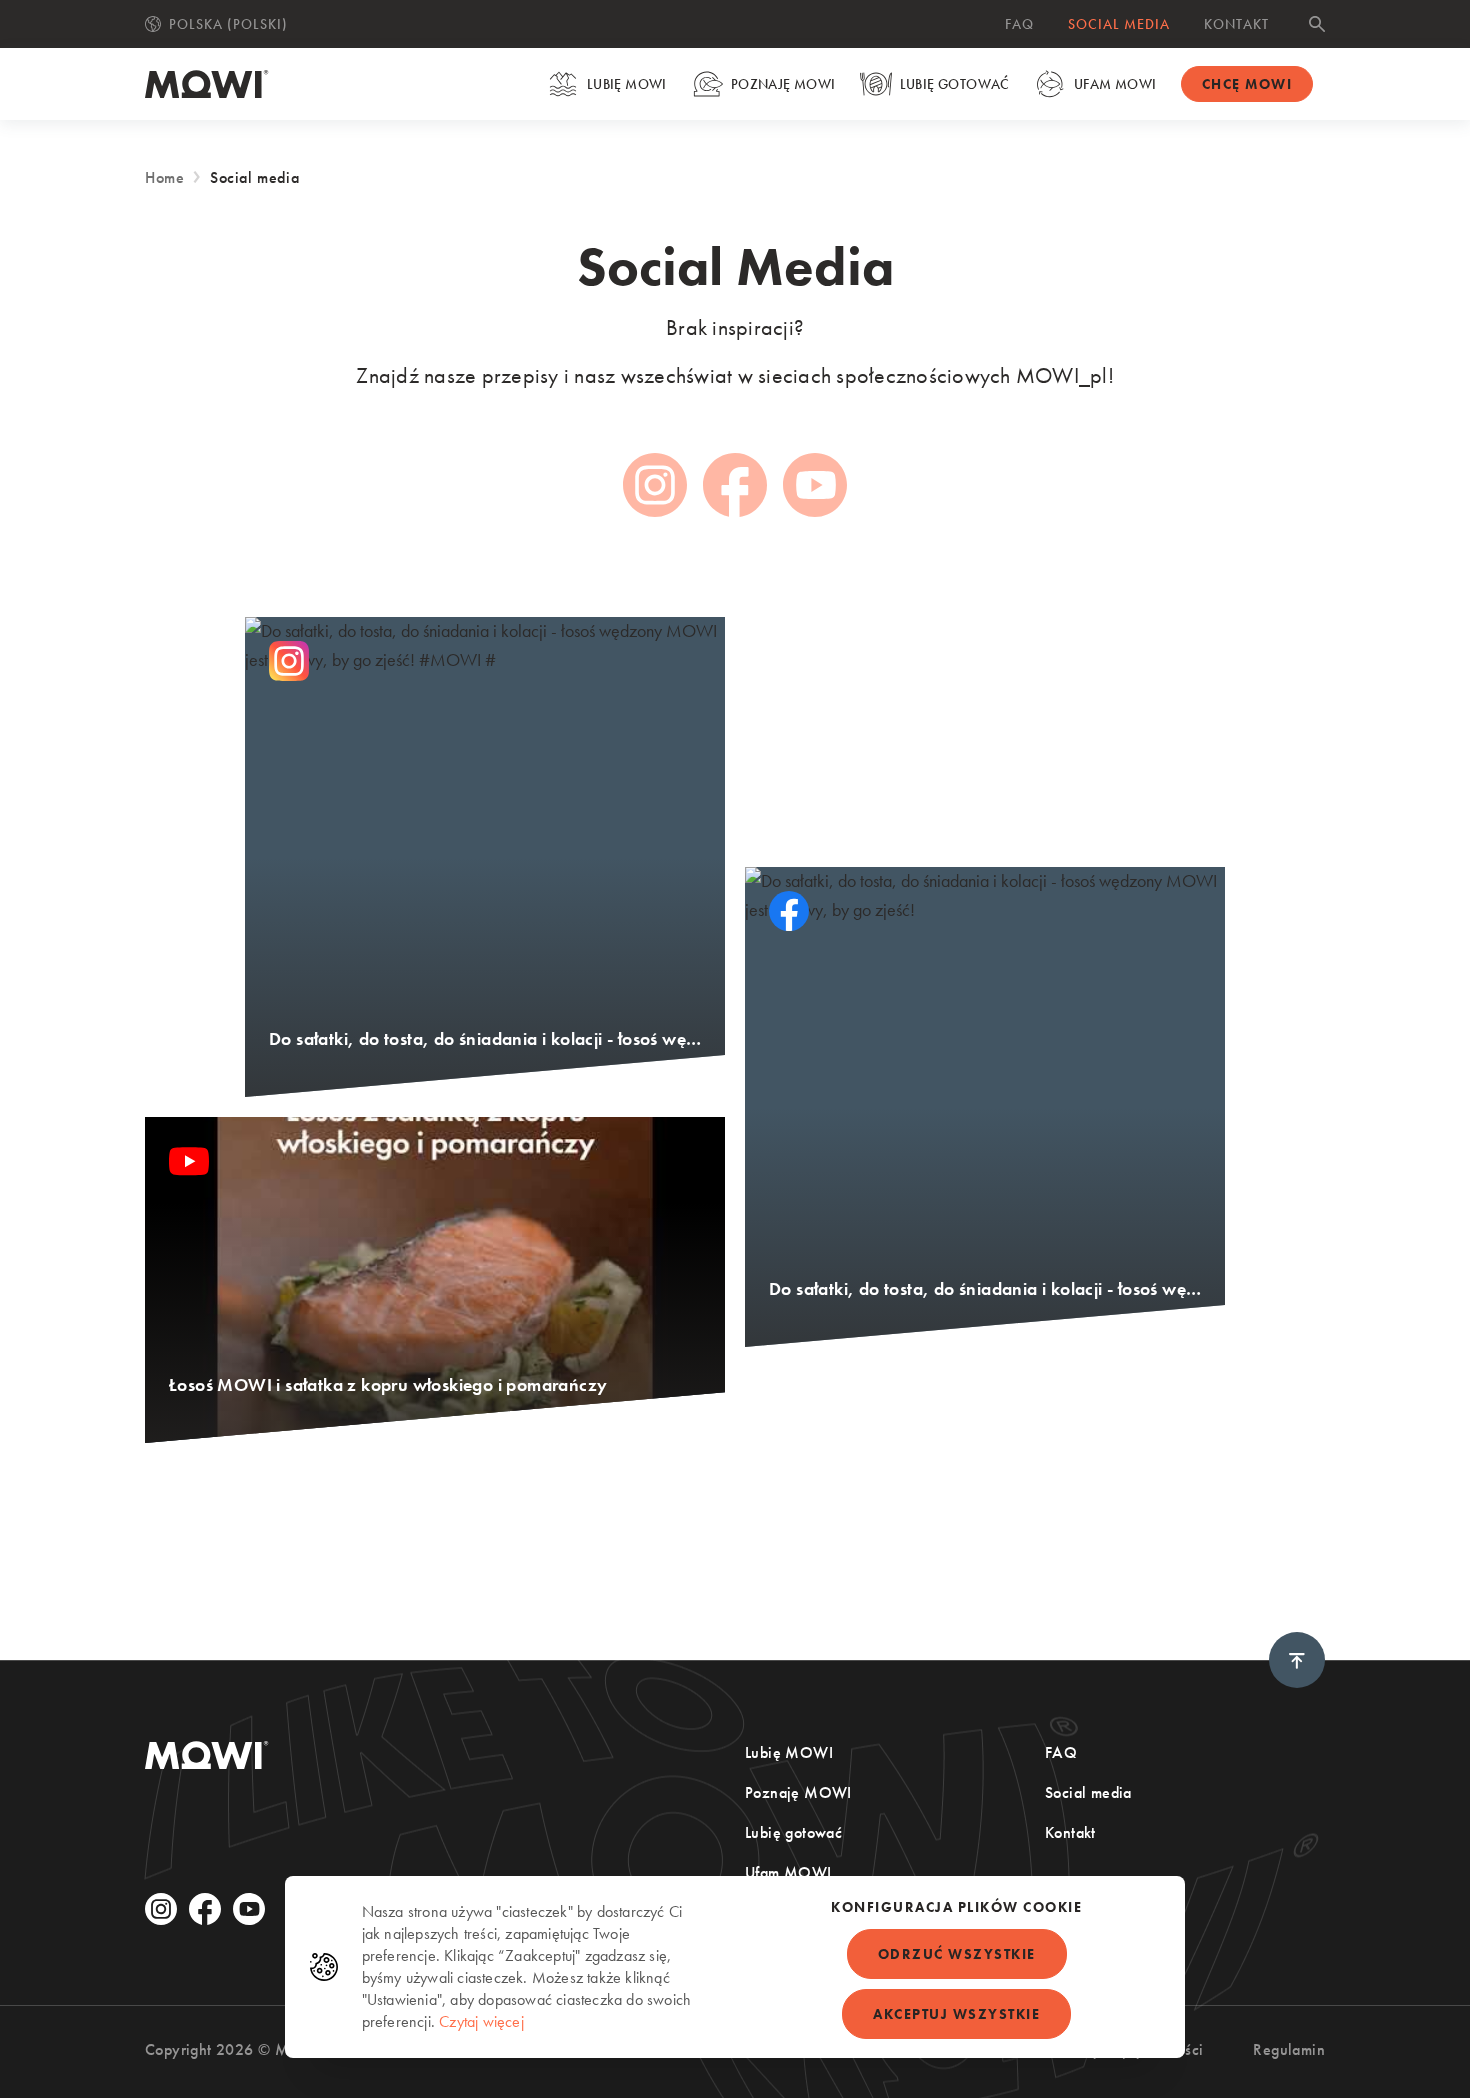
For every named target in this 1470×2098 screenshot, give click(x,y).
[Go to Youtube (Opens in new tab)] (815, 485)
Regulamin (1289, 2049)
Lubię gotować (955, 84)
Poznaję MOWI (783, 84)
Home (164, 177)
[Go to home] (207, 84)
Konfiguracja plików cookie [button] (956, 1907)
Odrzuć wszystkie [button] (957, 1954)
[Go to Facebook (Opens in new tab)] (735, 485)
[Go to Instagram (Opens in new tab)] (655, 485)
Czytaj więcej (481, 2021)
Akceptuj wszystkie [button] (956, 2014)
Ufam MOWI (1115, 84)
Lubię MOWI (627, 84)
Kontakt (1236, 24)
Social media (1119, 24)
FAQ (1019, 24)
